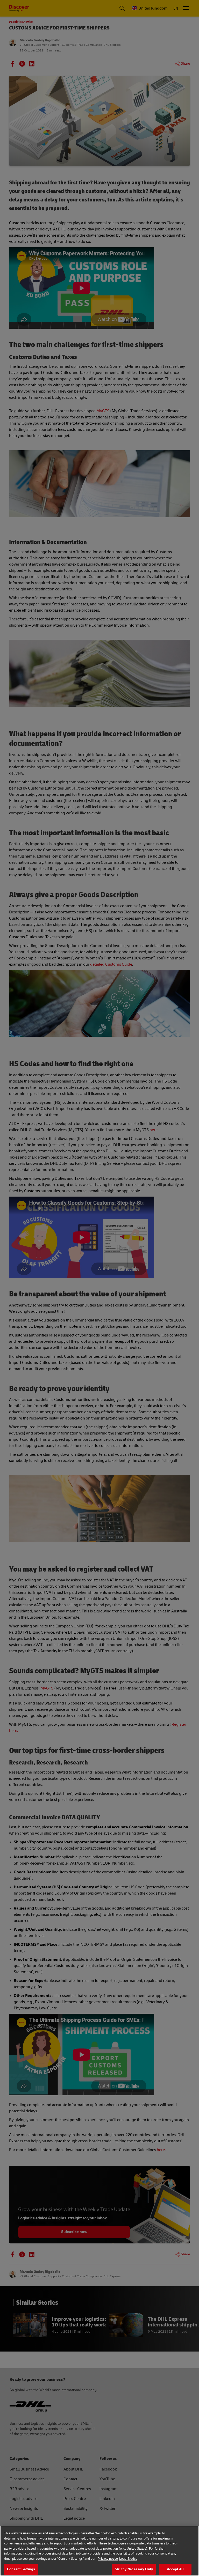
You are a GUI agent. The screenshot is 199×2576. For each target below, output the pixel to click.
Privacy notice (108, 2559)
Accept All (175, 2569)
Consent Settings (21, 2569)
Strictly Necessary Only (134, 2569)
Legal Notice (128, 2559)
